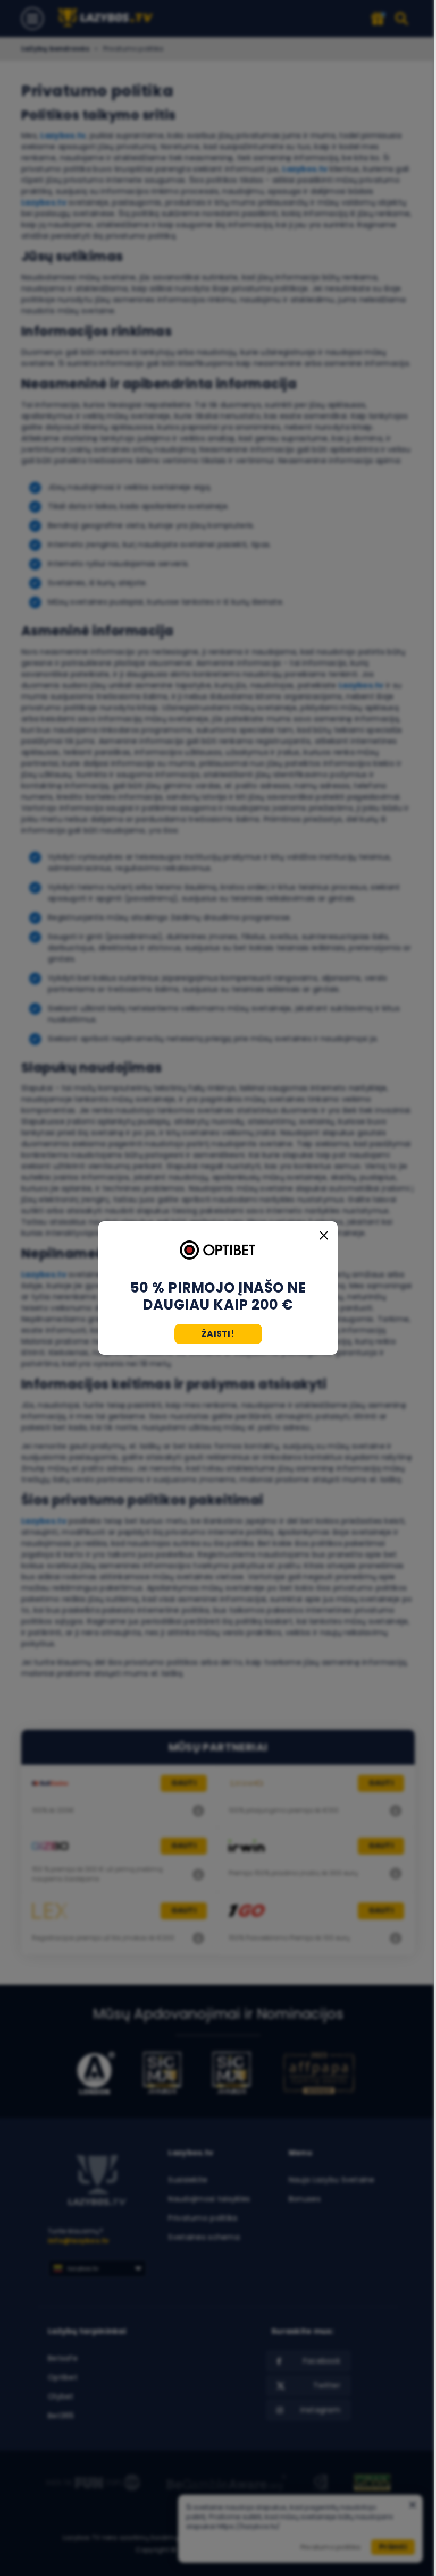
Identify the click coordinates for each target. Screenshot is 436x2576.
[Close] (324, 1235)
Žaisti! (218, 1334)
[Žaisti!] (218, 1251)
